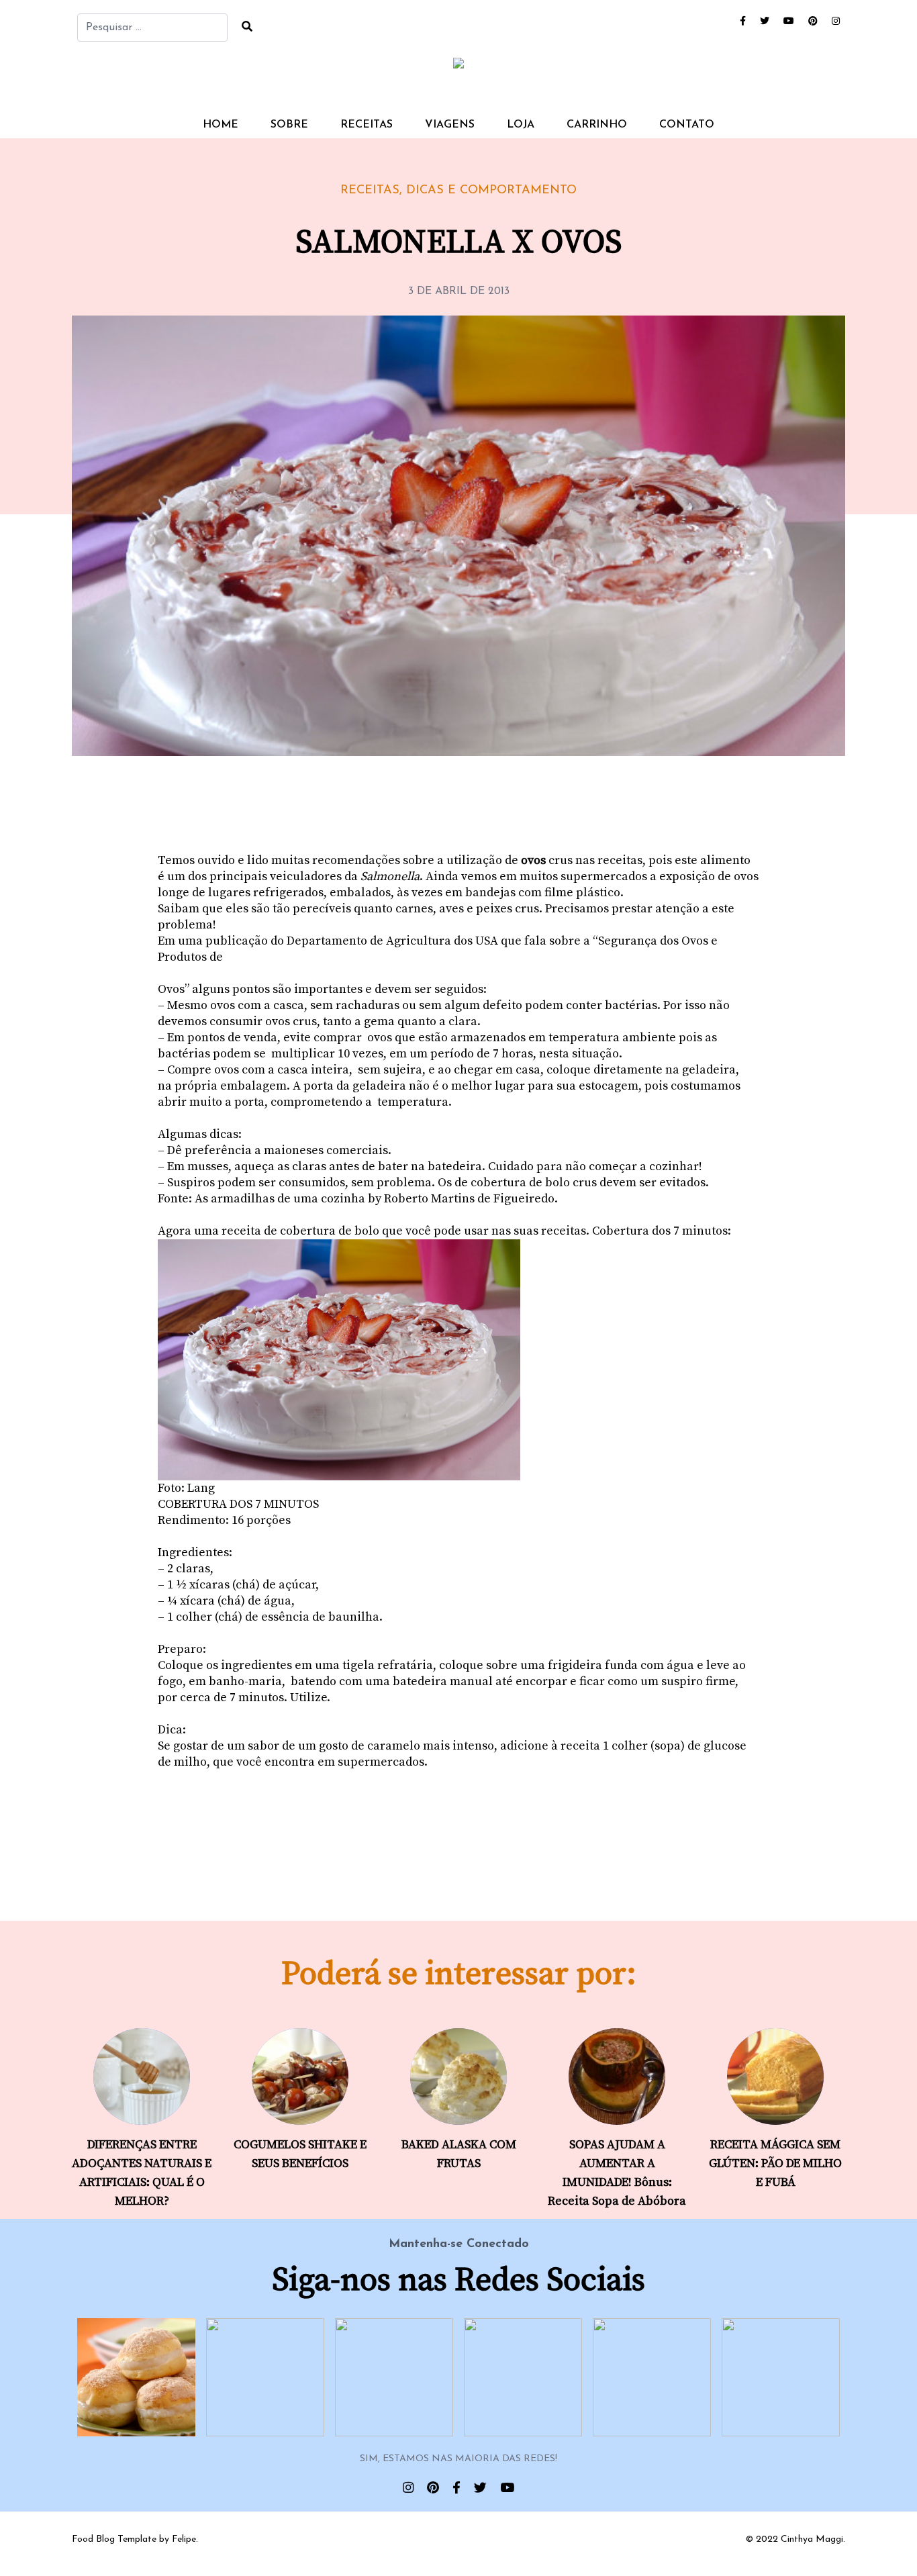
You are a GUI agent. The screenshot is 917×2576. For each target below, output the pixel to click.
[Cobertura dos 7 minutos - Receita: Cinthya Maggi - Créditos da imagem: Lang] (458, 1360)
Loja (521, 125)
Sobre (289, 125)
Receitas (367, 125)
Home (221, 125)
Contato (687, 125)
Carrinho (597, 125)
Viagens (450, 125)
